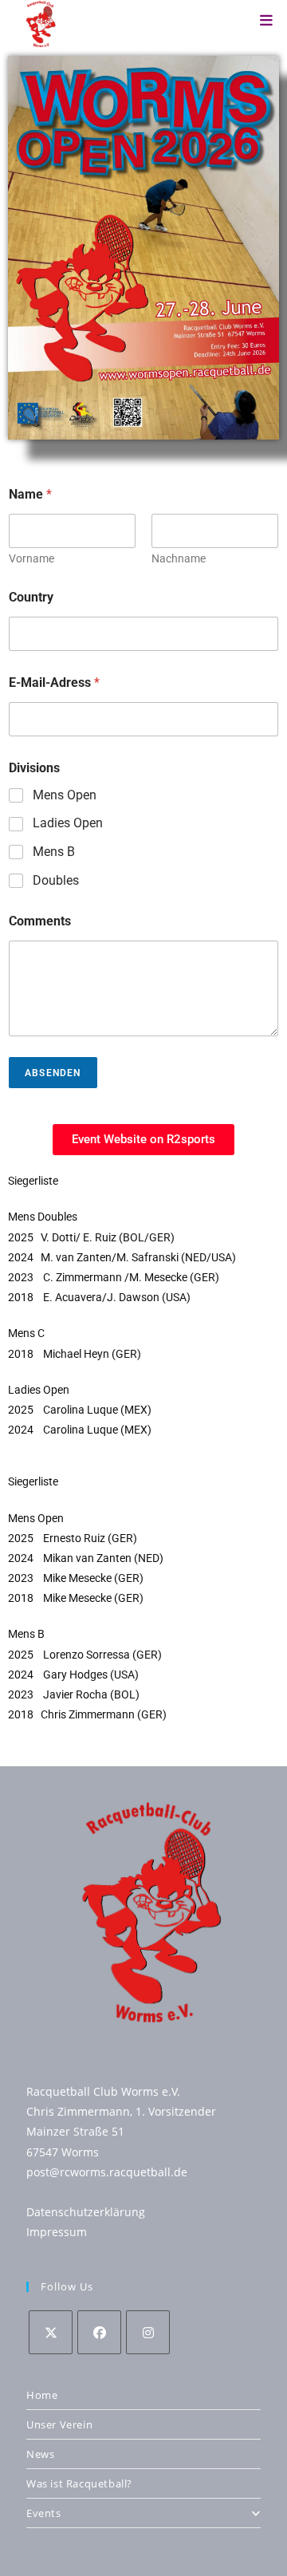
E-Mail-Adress (54, 682)
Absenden (53, 1073)
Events (44, 2513)
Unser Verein (59, 2424)
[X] (51, 2332)
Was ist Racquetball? (79, 2483)
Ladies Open (68, 823)
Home (42, 2395)
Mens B (54, 852)
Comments (40, 921)
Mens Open (65, 795)
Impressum (57, 2232)
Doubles (56, 880)
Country (31, 597)
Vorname (31, 558)
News (40, 2454)
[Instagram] (148, 2332)
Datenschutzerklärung (86, 2212)
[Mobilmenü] (266, 20)
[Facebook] (99, 2332)
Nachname (179, 558)
